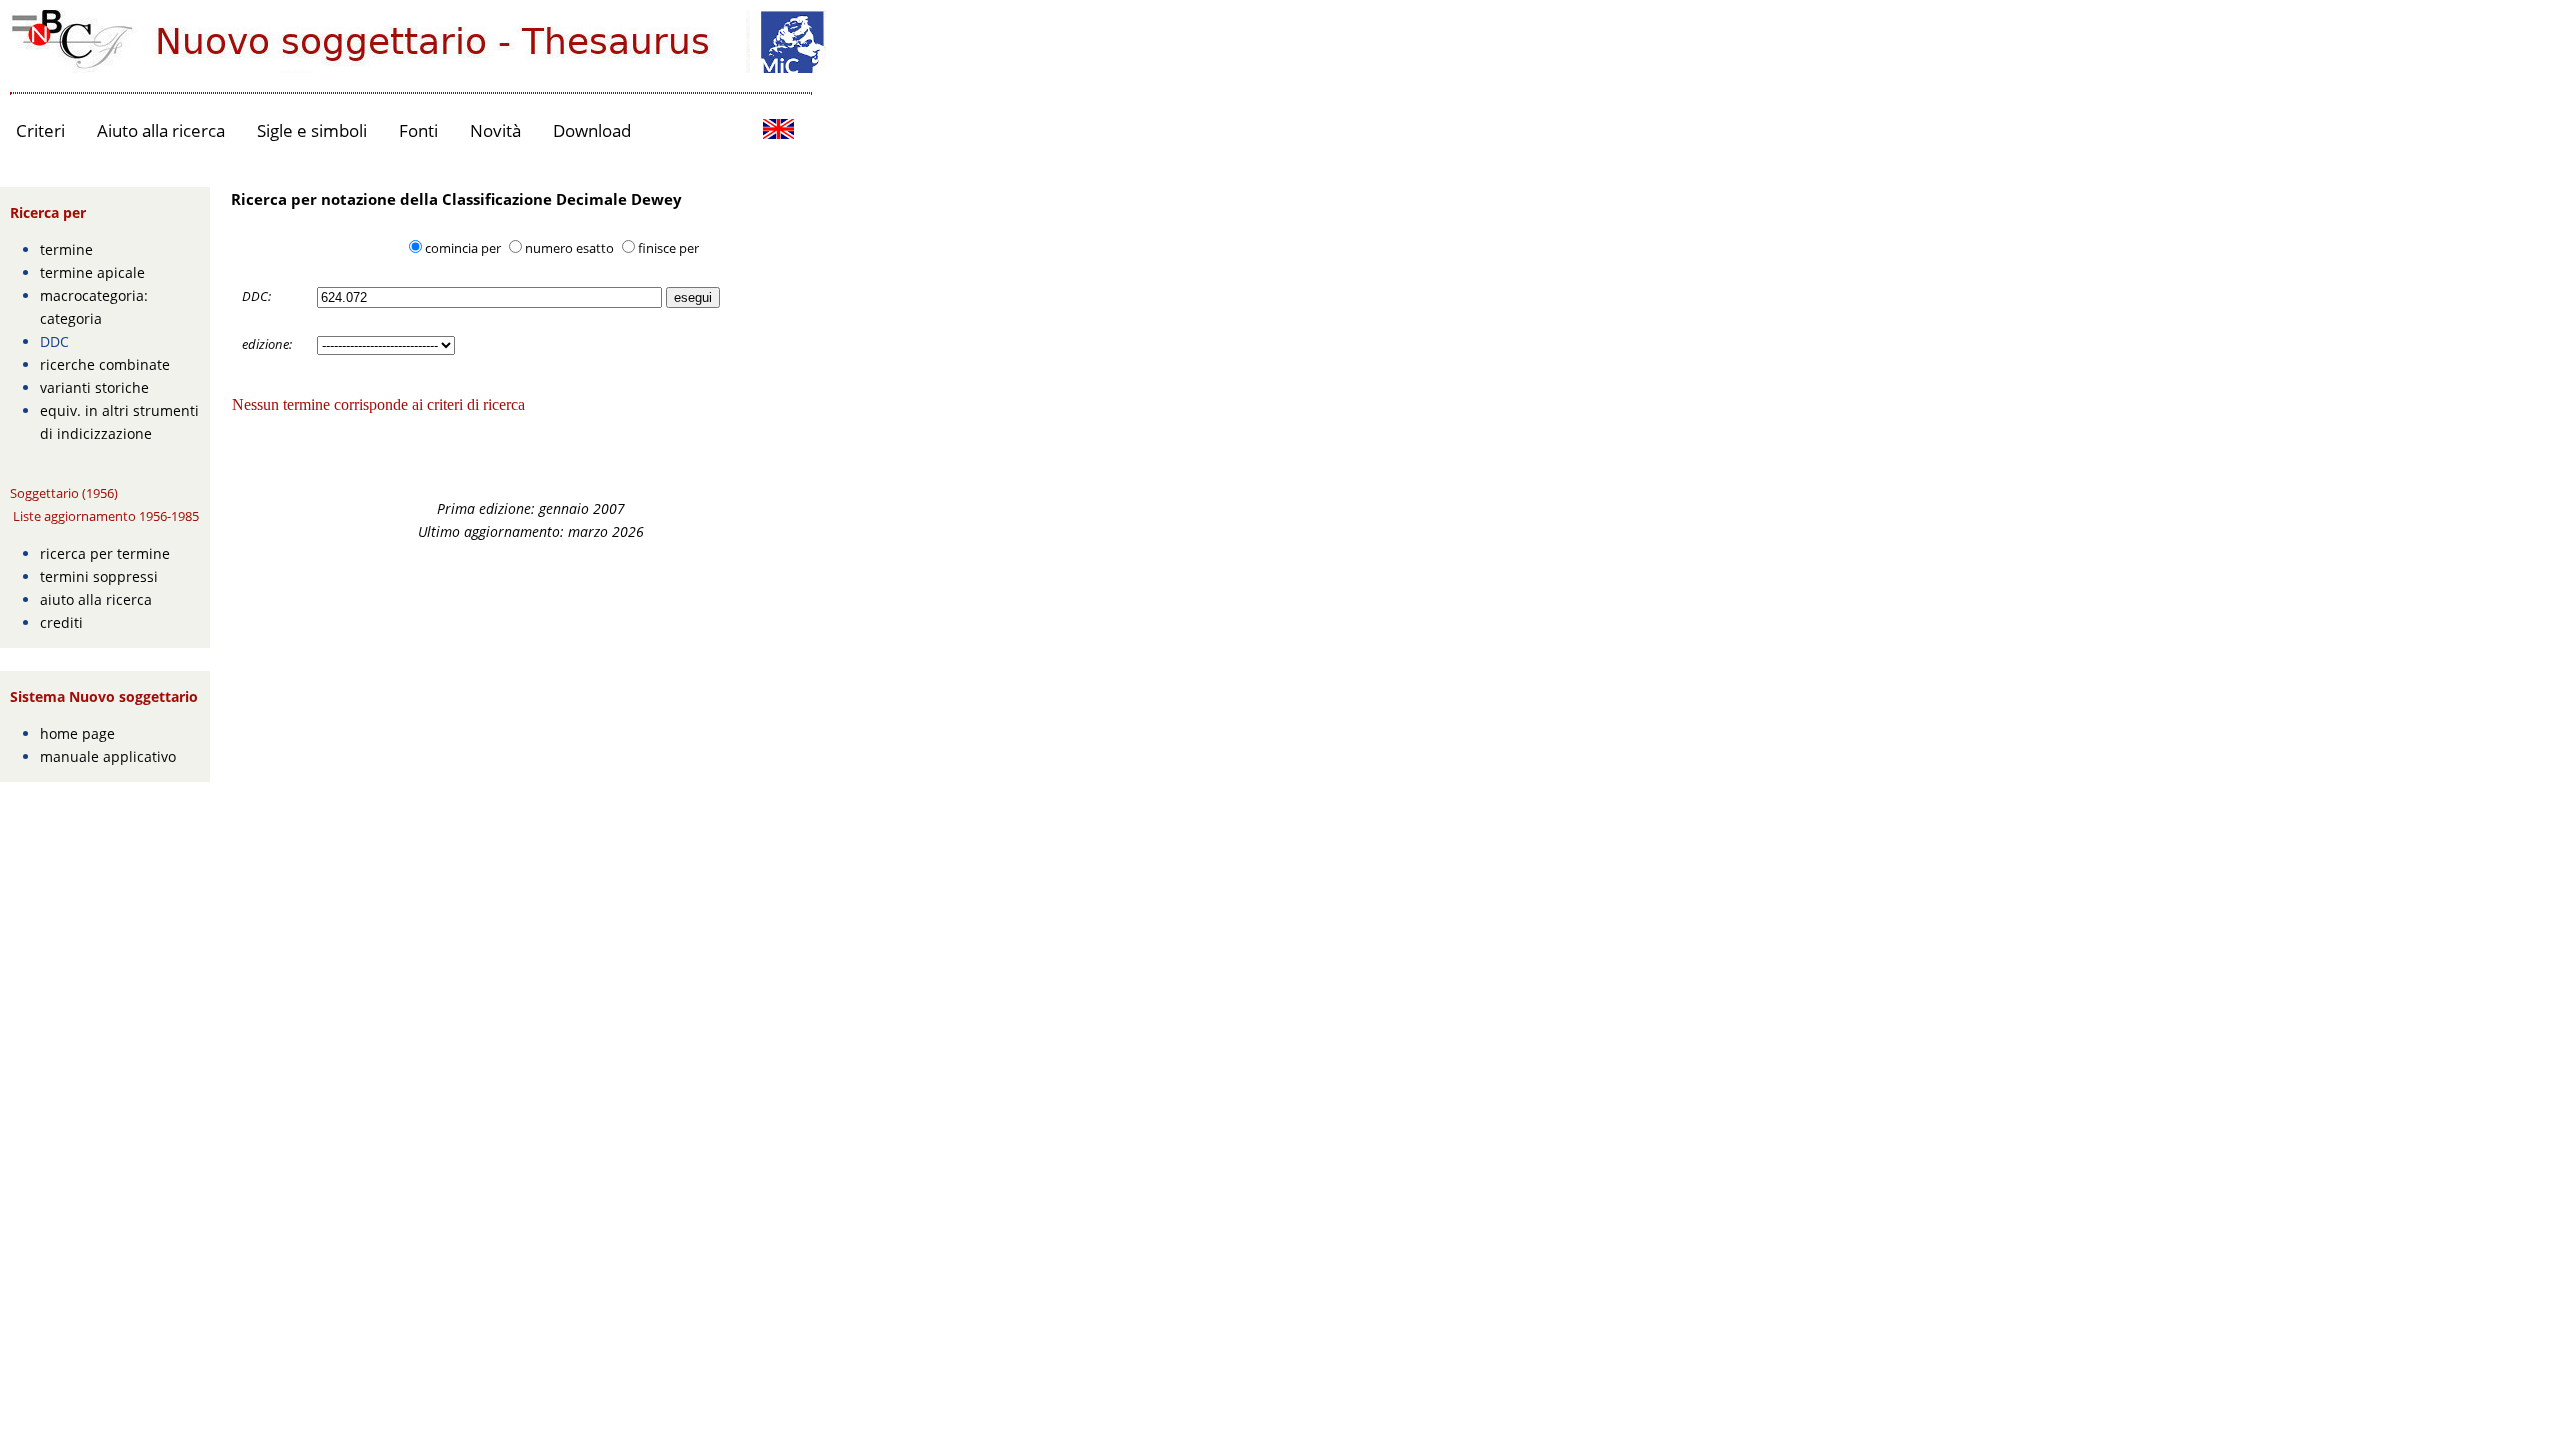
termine (66, 249)
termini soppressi (99, 576)
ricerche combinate (105, 364)
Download (592, 130)
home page (77, 733)
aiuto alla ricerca (96, 599)
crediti (61, 622)
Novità (495, 130)
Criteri (40, 130)
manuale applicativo (108, 756)
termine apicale (92, 272)
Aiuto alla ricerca (161, 130)
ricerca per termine (105, 553)
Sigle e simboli (312, 130)
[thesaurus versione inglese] (778, 131)
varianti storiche (94, 387)
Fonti (418, 130)
